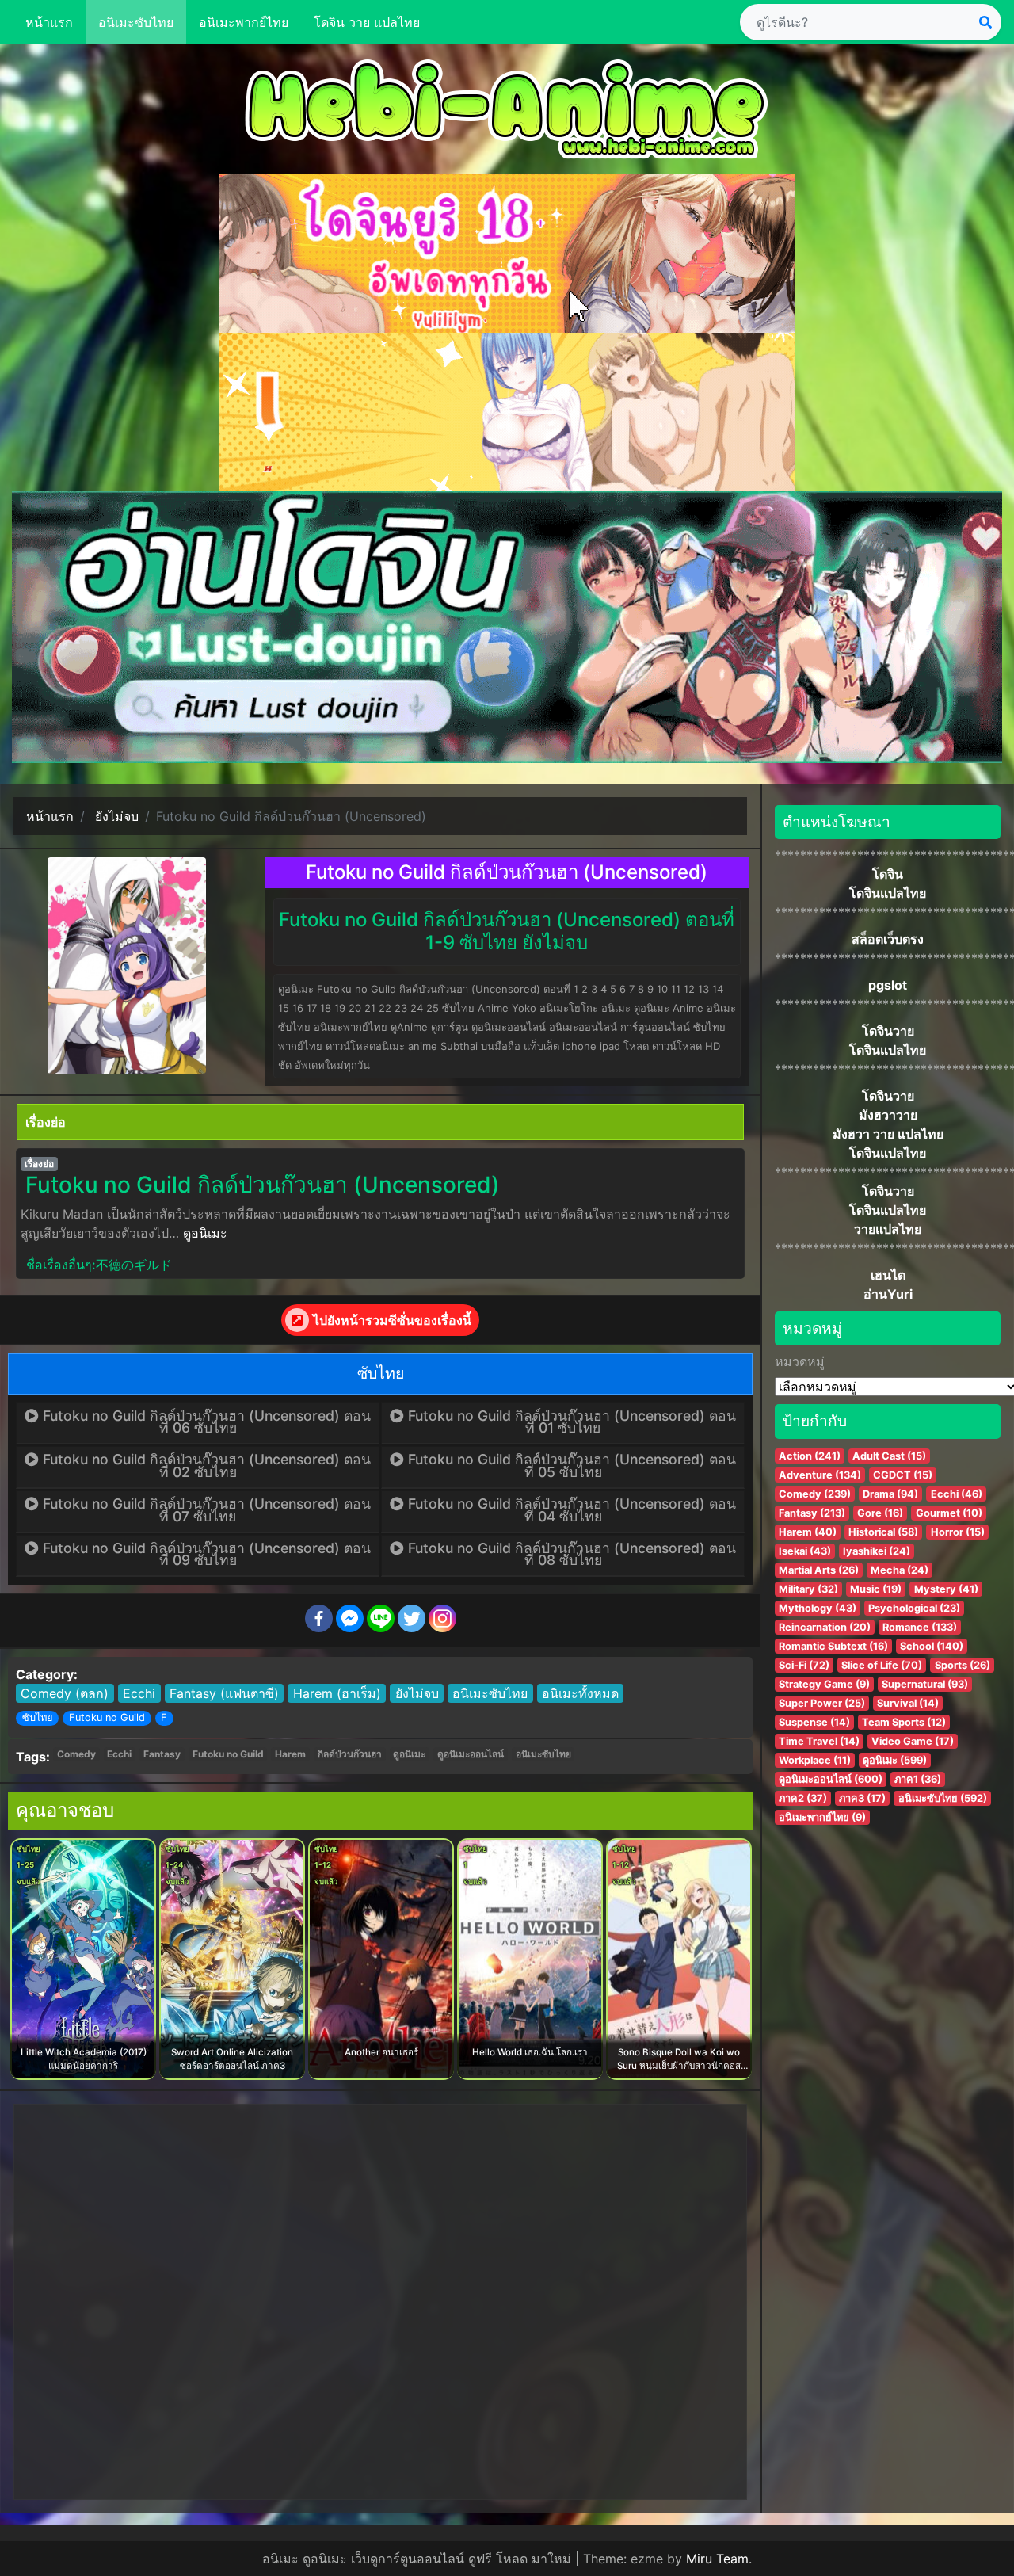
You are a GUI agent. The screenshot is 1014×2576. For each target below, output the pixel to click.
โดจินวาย (888, 1031)
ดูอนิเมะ (205, 1233)
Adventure (820, 1475)
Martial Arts (819, 1570)
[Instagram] (442, 1618)
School (932, 1646)
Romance (920, 1627)
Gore (880, 1513)
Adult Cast (889, 1456)
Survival (908, 1703)
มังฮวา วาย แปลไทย (888, 1134)
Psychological (914, 1608)
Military (808, 1589)
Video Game (913, 1741)
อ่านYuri (888, 1294)
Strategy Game (824, 1684)
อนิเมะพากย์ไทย (244, 22)
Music (876, 1589)
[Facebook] (319, 1618)
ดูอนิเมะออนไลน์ (471, 1754)
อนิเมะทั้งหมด (580, 1693)
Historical (883, 1532)
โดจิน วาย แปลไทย (367, 22)
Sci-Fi (804, 1665)
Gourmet (949, 1513)
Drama (890, 1494)
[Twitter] (412, 1618)
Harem (290, 1754)
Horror (958, 1532)
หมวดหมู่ (800, 1361)
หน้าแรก (49, 22)
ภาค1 (918, 1779)
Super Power (822, 1703)
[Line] (381, 1618)
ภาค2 (803, 1798)
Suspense (814, 1722)
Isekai (805, 1551)
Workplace (815, 1760)
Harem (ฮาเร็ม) (337, 1693)
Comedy (76, 1754)
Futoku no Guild (107, 1717)
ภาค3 (862, 1798)
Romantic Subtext (833, 1646)
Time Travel (819, 1741)
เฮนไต (888, 1275)
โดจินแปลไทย (888, 893)
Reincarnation (825, 1627)
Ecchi (139, 1693)
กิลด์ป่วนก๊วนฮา (350, 1754)
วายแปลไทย (888, 1229)
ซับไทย (38, 1717)
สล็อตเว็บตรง (888, 939)
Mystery (946, 1589)
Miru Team (717, 2559)
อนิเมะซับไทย (136, 22)
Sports (963, 1665)
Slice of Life (882, 1665)
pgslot (888, 985)
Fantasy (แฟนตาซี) (224, 1693)
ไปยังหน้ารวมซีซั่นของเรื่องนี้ (392, 1320)
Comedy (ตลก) (65, 1693)
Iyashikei (877, 1551)
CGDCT (903, 1475)
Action (810, 1456)
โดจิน (888, 874)
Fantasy (162, 1754)
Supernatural (925, 1684)
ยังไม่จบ (417, 1693)
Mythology (818, 1608)
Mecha (900, 1570)
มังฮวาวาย (888, 1115)
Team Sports (904, 1722)
